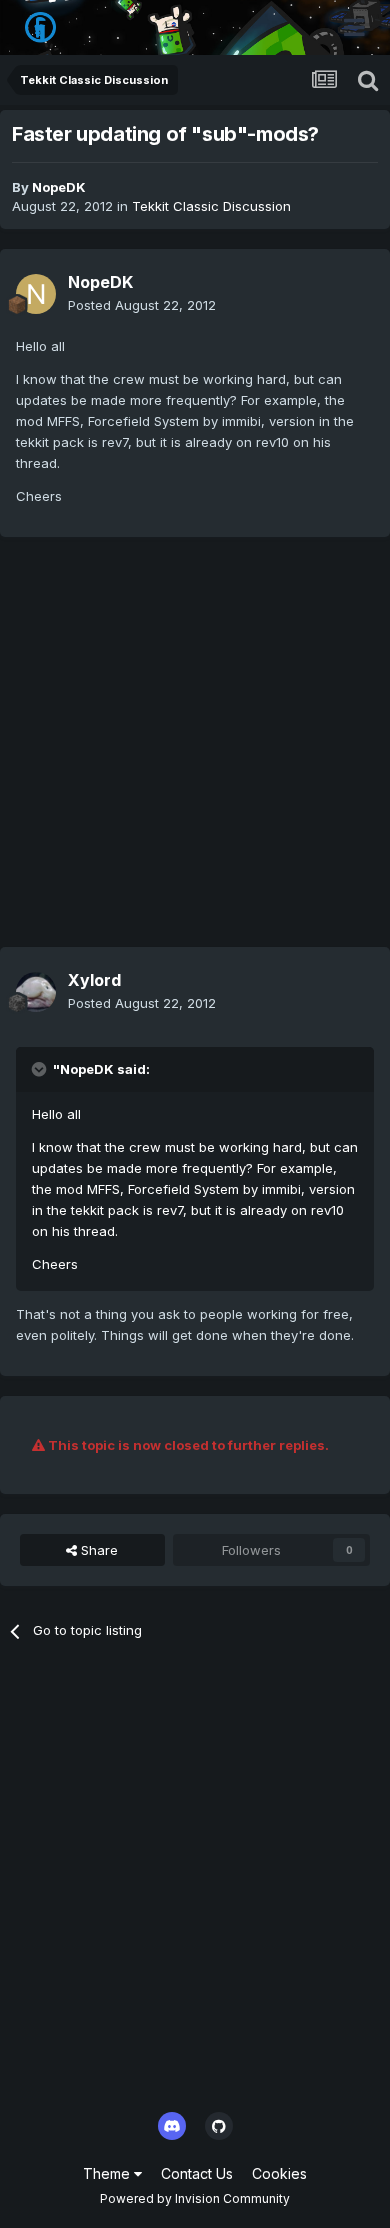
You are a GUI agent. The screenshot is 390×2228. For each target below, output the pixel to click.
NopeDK (59, 187)
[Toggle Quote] (41, 1069)
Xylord (94, 980)
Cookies (279, 2173)
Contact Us (197, 2173)
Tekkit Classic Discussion (211, 206)
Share (97, 1550)
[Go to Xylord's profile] (36, 992)
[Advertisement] (195, 752)
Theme (108, 2173)
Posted (142, 305)
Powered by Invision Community (195, 2198)
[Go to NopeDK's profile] (36, 294)
